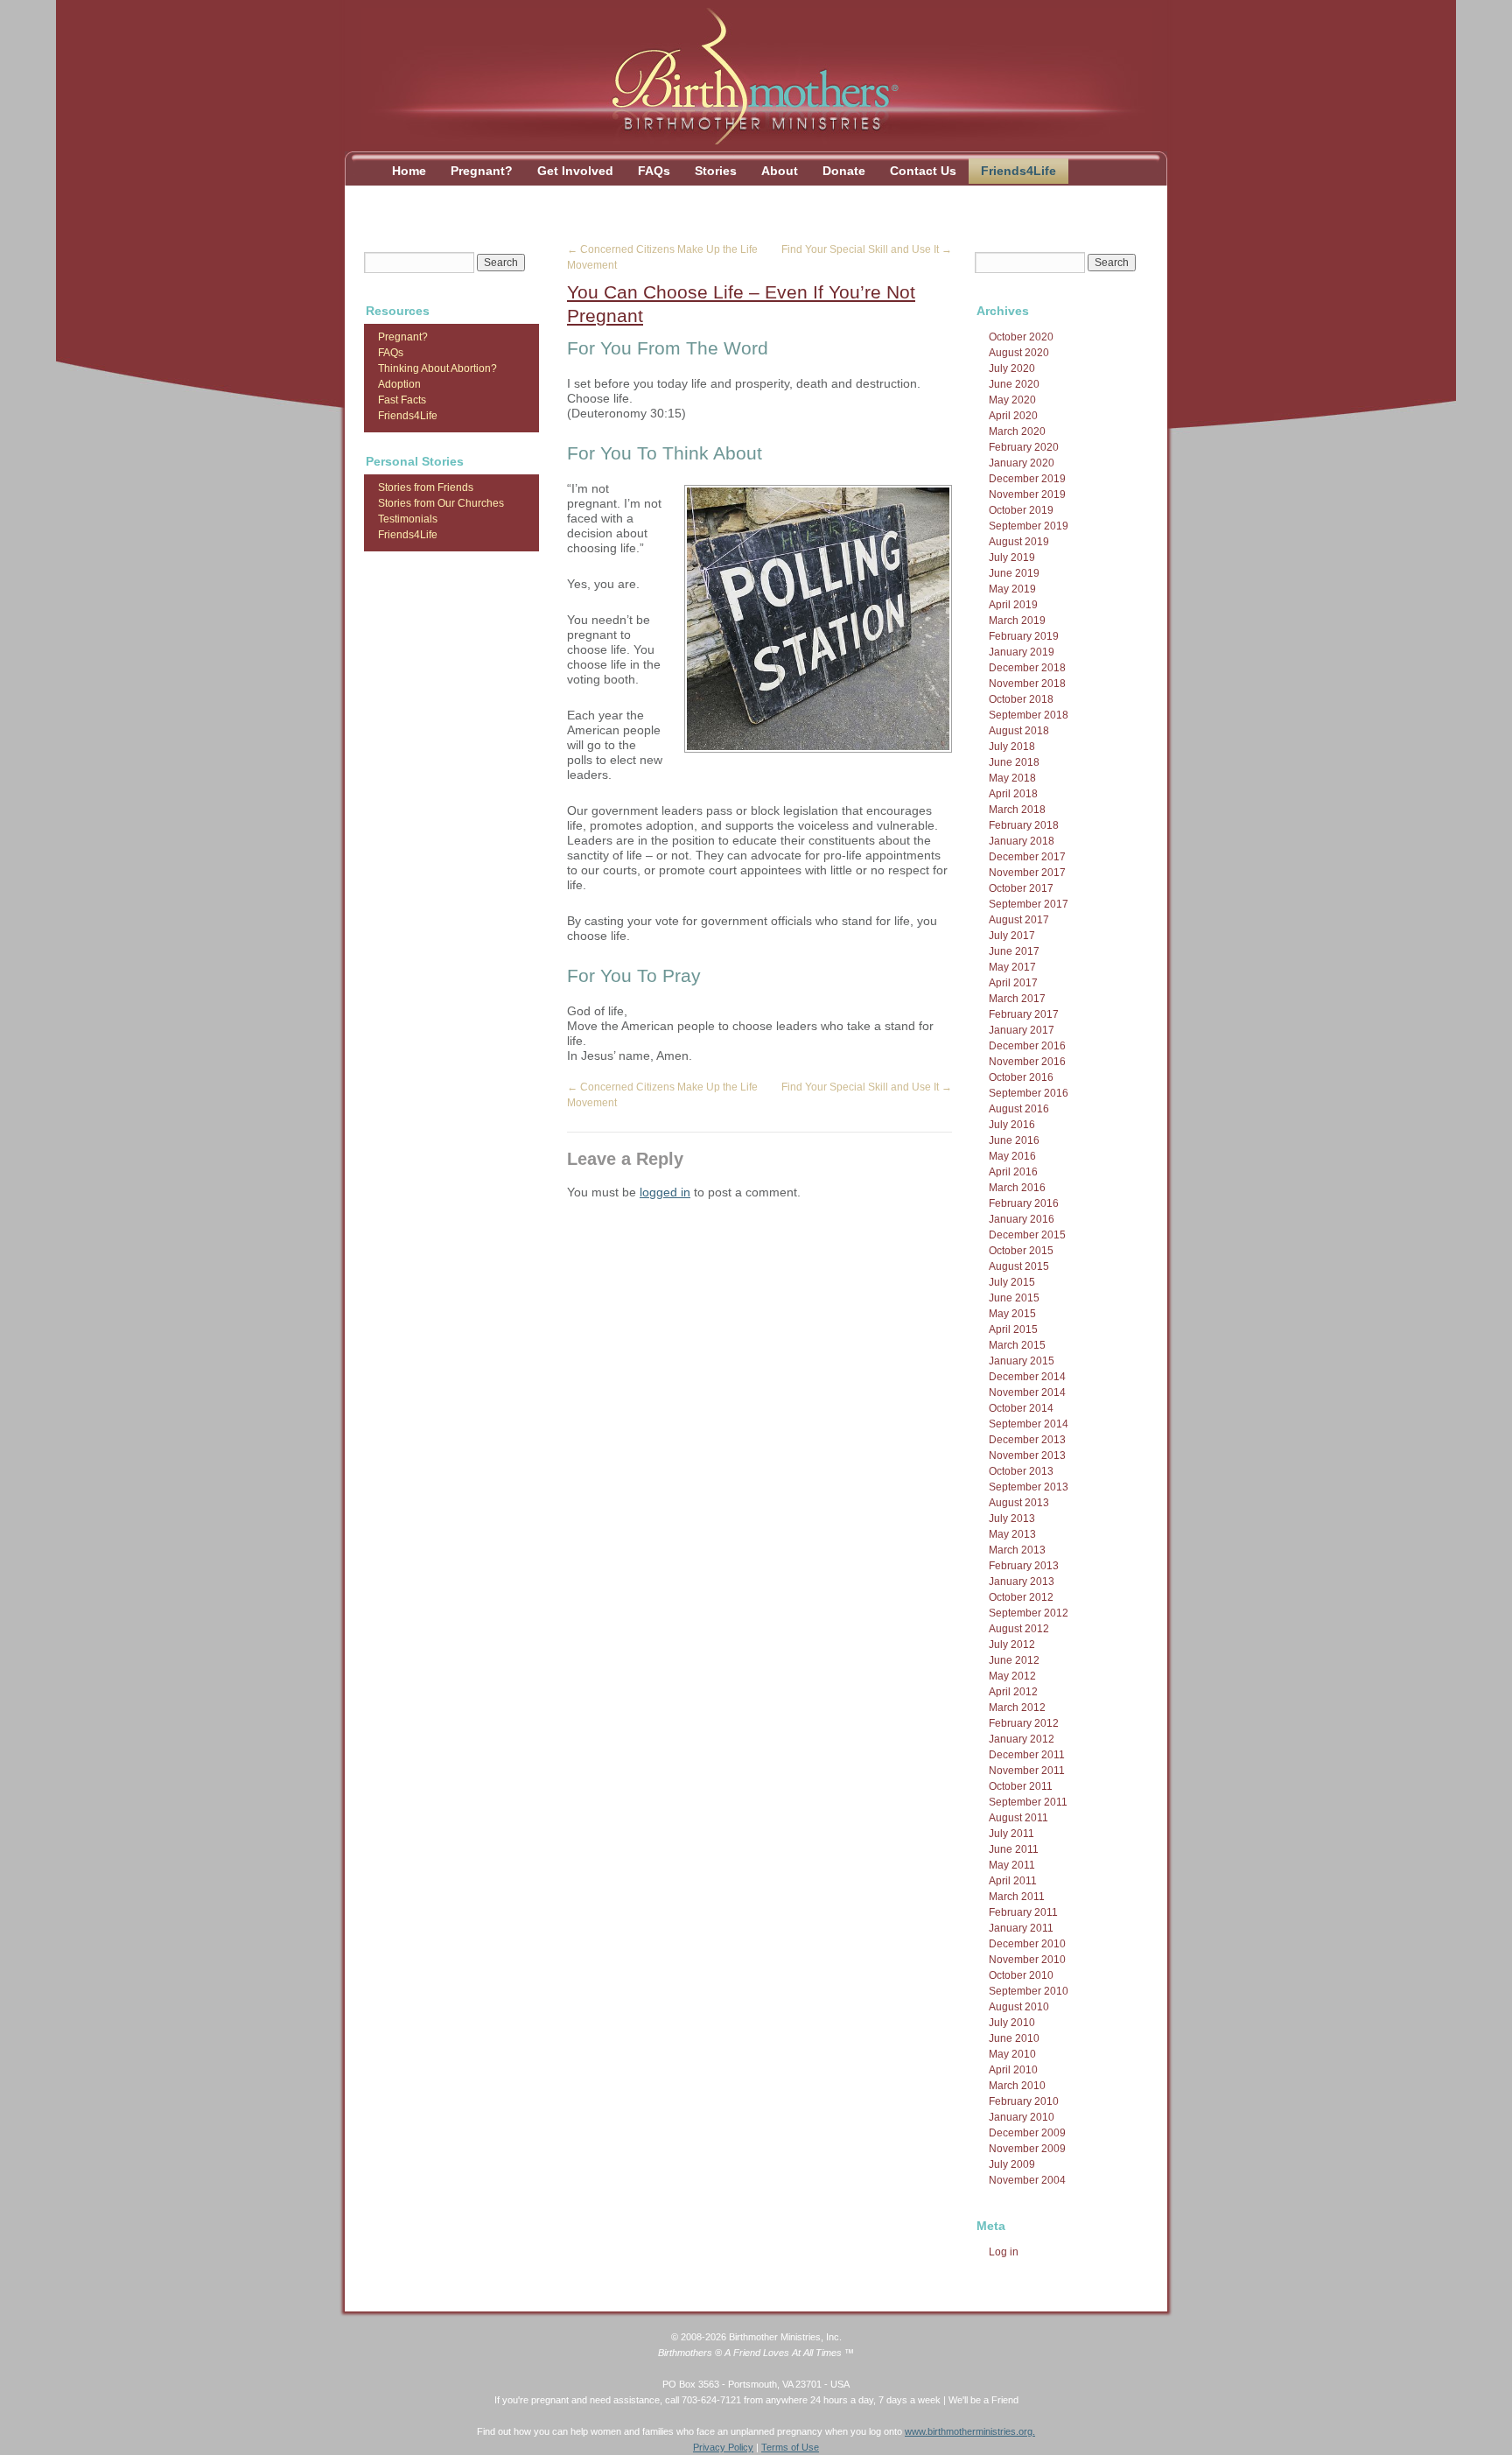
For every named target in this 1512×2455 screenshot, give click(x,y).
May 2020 (1012, 400)
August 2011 (1018, 1818)
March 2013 (1017, 1550)
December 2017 (1027, 857)
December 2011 (1027, 1755)
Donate (844, 171)
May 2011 (1012, 1865)
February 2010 (1024, 2101)
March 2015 (1017, 1345)
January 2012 (1022, 1739)
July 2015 (1012, 1282)
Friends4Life (1018, 171)
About (780, 171)
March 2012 (1017, 1708)
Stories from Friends (426, 487)
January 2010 (1022, 2117)
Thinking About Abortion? (437, 368)
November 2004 (1027, 2180)
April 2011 (1013, 1881)
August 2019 (1019, 542)
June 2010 (1014, 2038)
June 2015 (1014, 1298)
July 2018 (1012, 747)
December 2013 (1027, 1440)
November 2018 (1027, 684)
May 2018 (1012, 778)
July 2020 (1012, 368)
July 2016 (1012, 1125)
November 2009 (1027, 2149)
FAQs (654, 171)
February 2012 (1024, 1723)
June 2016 (1014, 1140)
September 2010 (1029, 1991)
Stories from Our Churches (441, 503)
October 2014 (1021, 1408)
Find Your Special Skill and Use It (867, 249)
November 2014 (1027, 1392)
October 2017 (1021, 888)
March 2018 (1017, 810)
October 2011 (1021, 1786)
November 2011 (1027, 1771)
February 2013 (1024, 1566)
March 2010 (1017, 2086)
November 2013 (1027, 1455)
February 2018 (1024, 825)
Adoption (399, 384)
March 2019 (1017, 621)
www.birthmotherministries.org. (970, 2431)
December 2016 (1027, 1046)
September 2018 (1029, 715)
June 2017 (1014, 951)
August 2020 (1019, 353)
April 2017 (1013, 983)
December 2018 (1027, 668)
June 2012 (1014, 1660)
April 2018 (1013, 794)
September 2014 (1029, 1424)
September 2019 (1029, 526)
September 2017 (1029, 904)
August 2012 (1019, 1629)
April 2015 (1013, 1329)
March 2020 (1017, 431)
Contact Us (923, 171)
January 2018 (1022, 841)
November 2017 (1027, 873)
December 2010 (1027, 1944)
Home (409, 171)
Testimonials (408, 519)
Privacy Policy (723, 2447)
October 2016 (1021, 1077)
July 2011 (1011, 1834)
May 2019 (1012, 589)
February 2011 (1023, 1912)
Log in (1004, 2252)
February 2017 (1024, 1014)
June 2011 (1014, 1849)
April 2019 (1013, 605)
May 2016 (1012, 1156)
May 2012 (1012, 1676)
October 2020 (1021, 337)
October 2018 (1021, 699)
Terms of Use (790, 2447)
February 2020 (1024, 447)
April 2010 (1013, 2070)
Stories (716, 171)
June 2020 (1014, 384)
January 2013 (1022, 1582)
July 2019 (1012, 558)
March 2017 (1017, 999)
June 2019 (1014, 573)
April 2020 (1013, 416)
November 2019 (1027, 495)
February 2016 (1024, 1203)
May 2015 (1012, 1314)
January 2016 (1022, 1219)
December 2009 (1027, 2133)
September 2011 (1028, 1802)
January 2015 (1022, 1361)
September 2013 (1029, 1487)
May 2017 (1012, 967)
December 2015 (1027, 1235)
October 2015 (1021, 1251)
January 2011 (1021, 1928)
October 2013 (1021, 1471)
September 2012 (1029, 1613)
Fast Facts (402, 400)
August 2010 (1019, 2007)
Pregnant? (482, 171)
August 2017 (1019, 920)
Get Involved (575, 171)
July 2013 (1012, 1519)
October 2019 (1021, 510)
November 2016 (1027, 1062)
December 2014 (1027, 1377)
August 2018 (1019, 731)
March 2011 (1017, 1897)
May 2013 (1012, 1534)
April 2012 (1013, 1692)
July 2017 (1012, 936)
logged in (665, 1192)
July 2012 (1012, 1645)
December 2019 (1027, 479)
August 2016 (1019, 1109)
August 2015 (1019, 1266)
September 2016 (1029, 1093)
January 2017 (1022, 1030)
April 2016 (1013, 1172)
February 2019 (1024, 636)
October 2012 (1021, 1597)
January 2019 (1022, 652)
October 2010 (1021, 1975)
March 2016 (1017, 1188)
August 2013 (1019, 1503)
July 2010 (1012, 2023)
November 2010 (1027, 1960)
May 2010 (1012, 2054)
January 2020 (1022, 463)
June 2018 (1014, 762)
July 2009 (1012, 2164)
